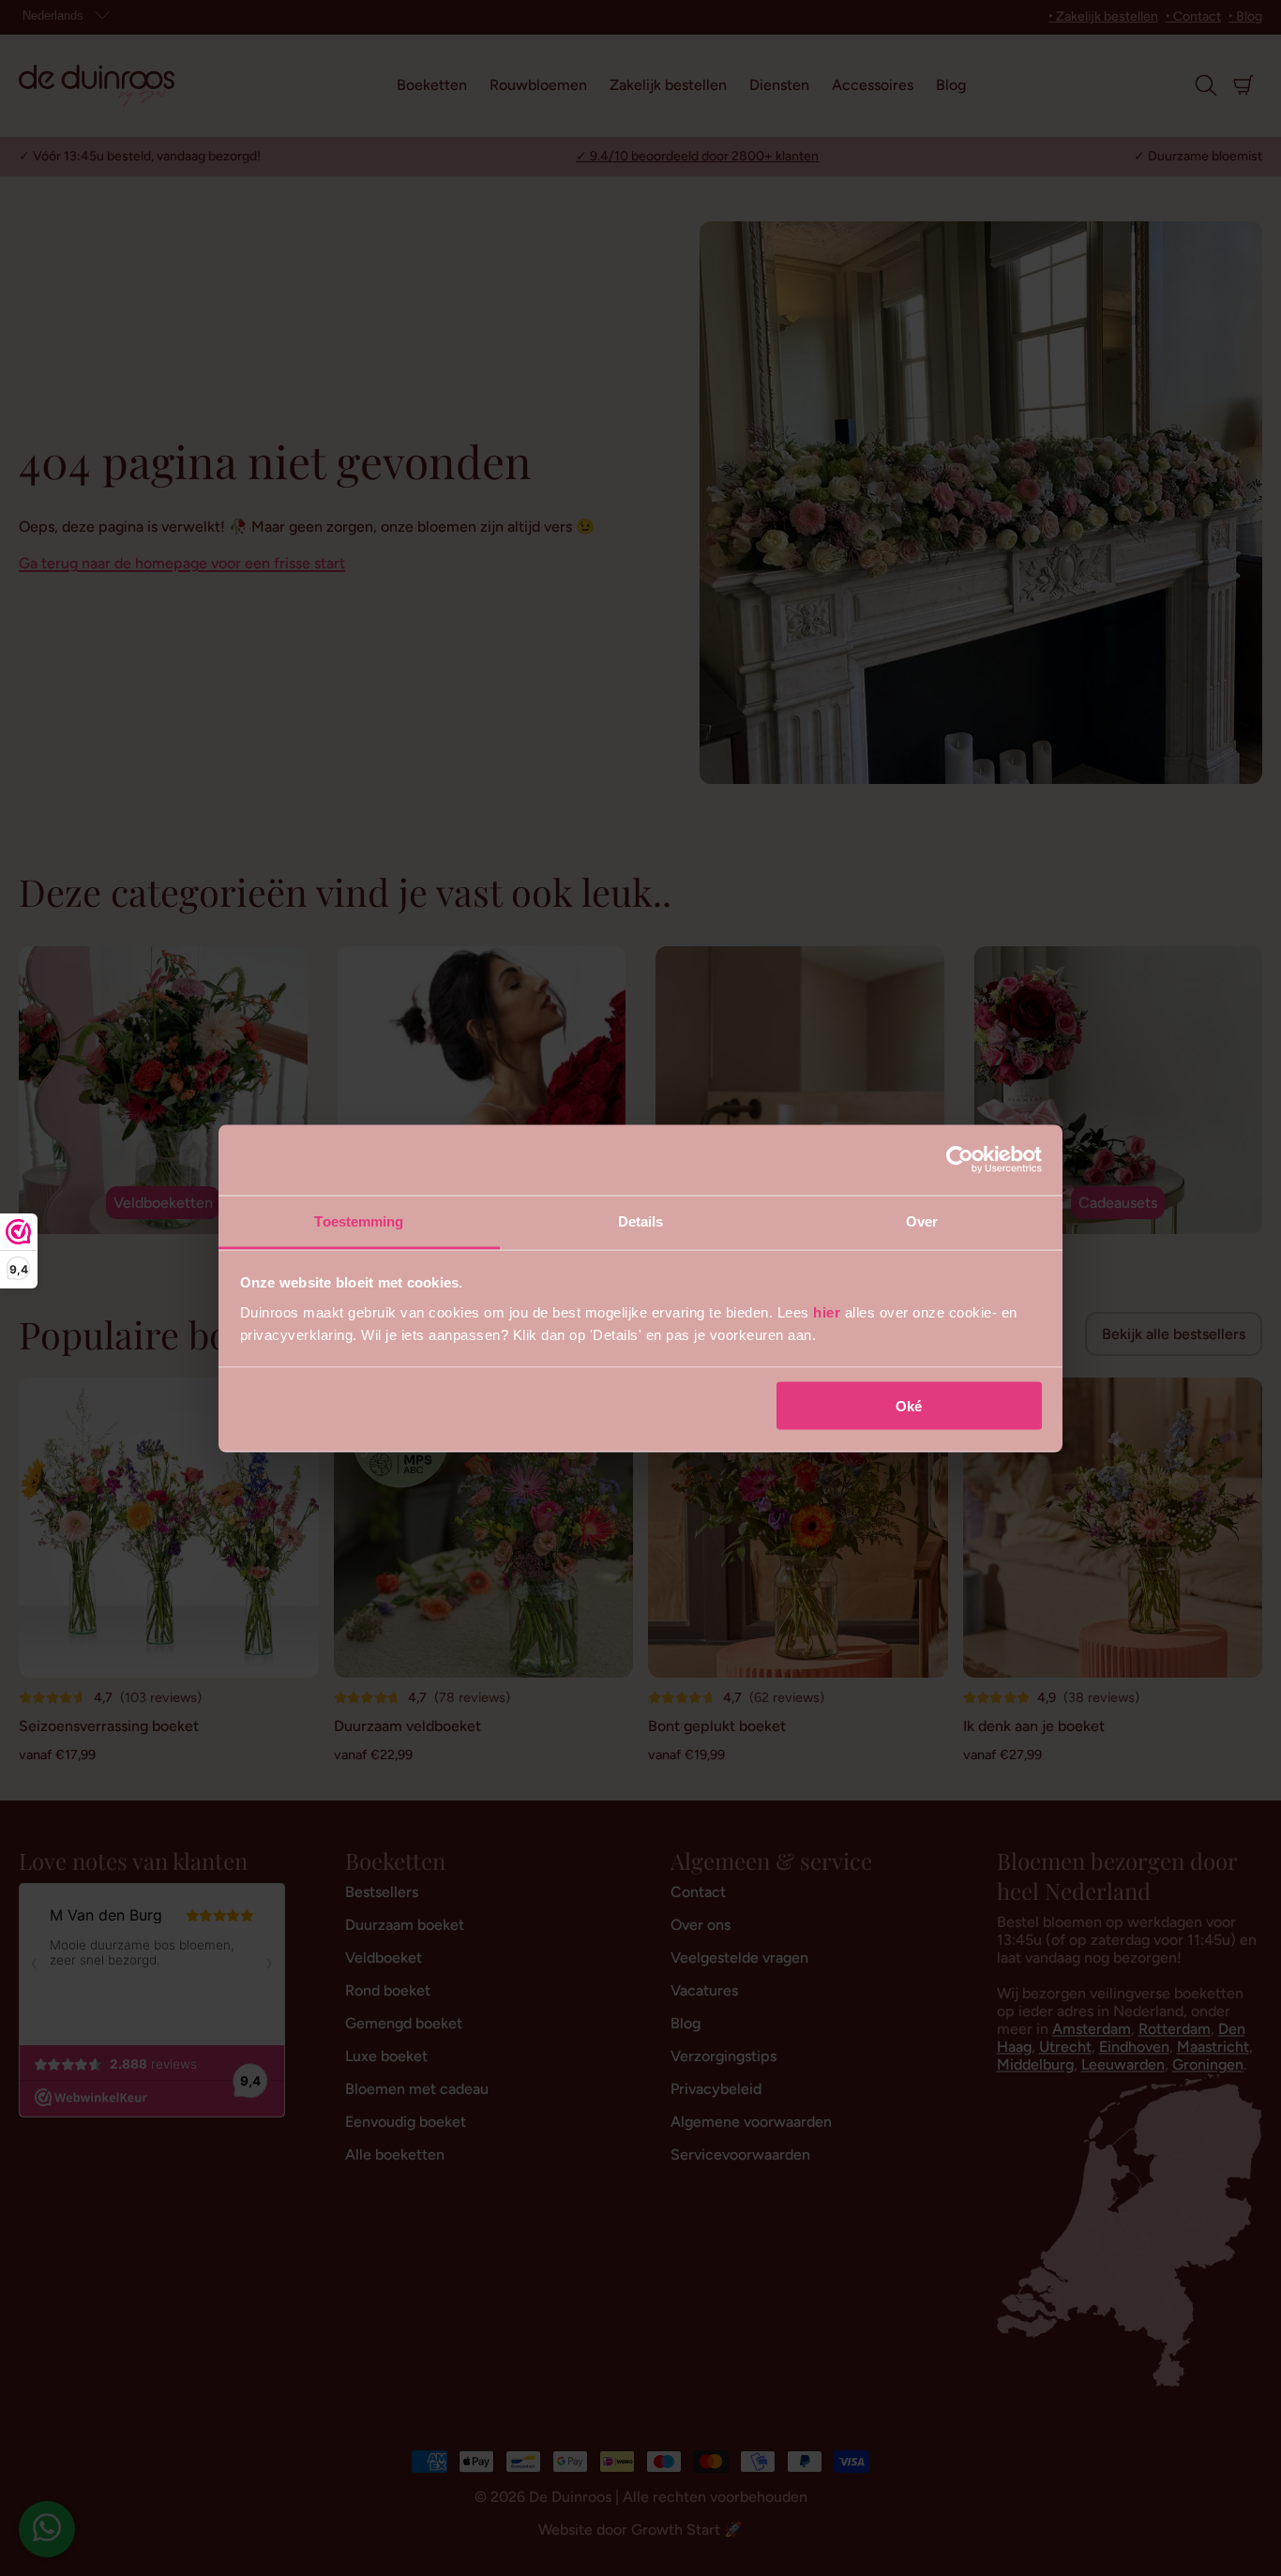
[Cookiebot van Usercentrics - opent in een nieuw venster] (960, 1160)
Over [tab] (922, 1220)
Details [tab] (641, 1220)
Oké (909, 1406)
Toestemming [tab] (359, 1220)
